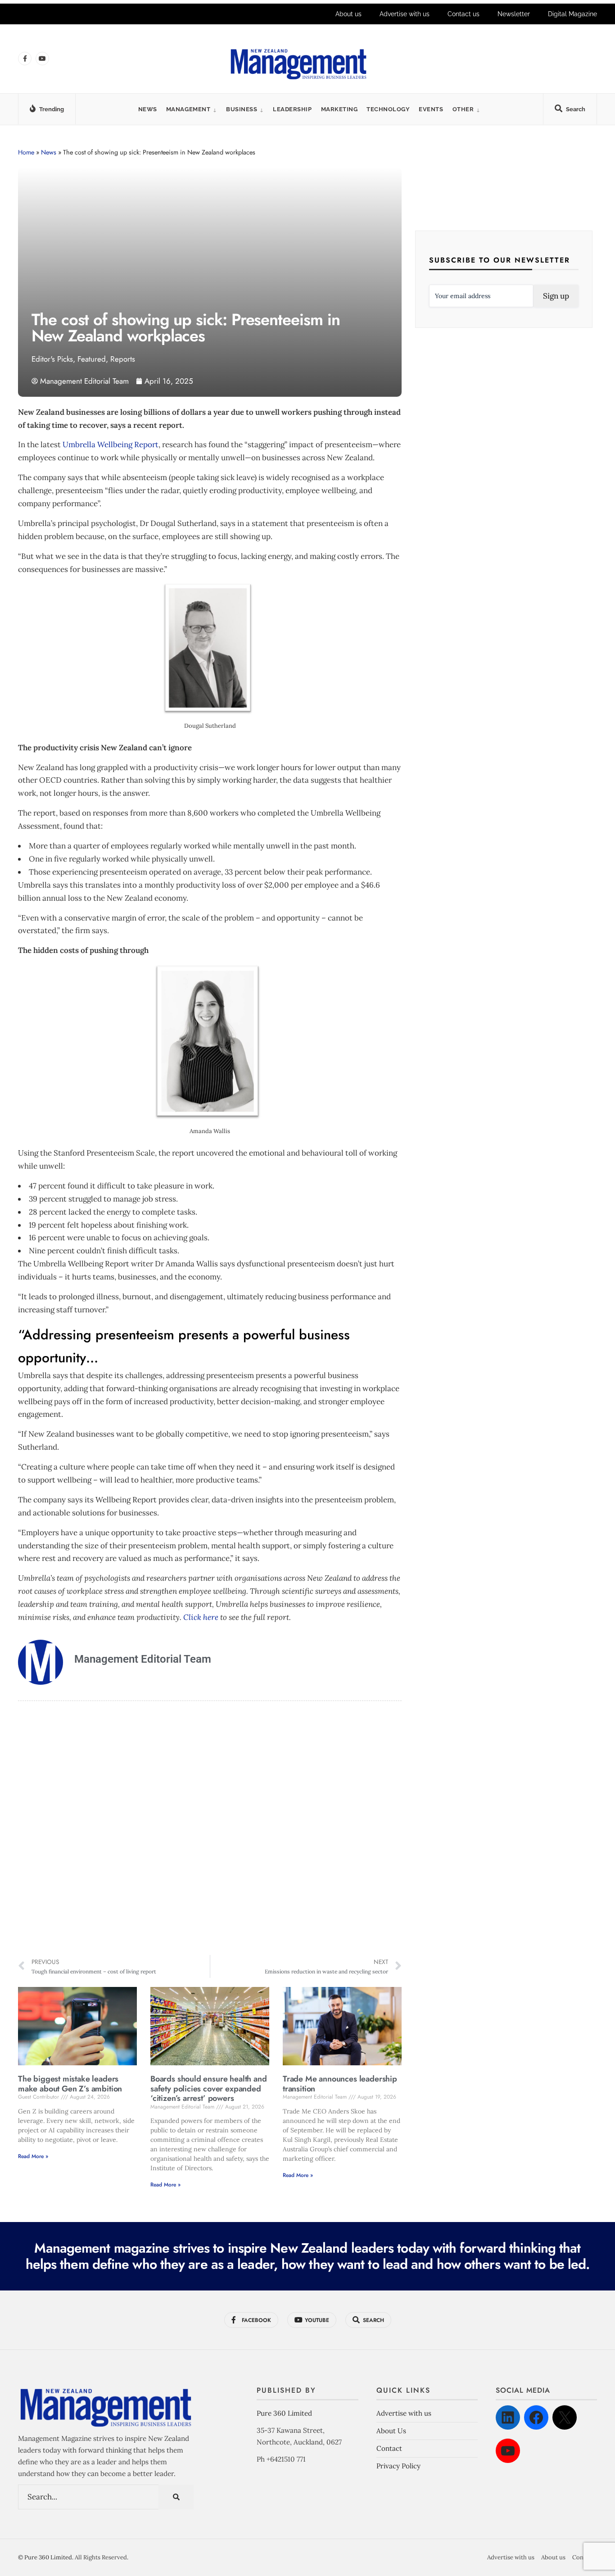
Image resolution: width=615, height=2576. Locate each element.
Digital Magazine (572, 14)
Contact (389, 2448)
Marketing (339, 109)
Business (242, 109)
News (148, 109)
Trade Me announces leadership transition (340, 2084)
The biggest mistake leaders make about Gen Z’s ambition (70, 2084)
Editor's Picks (52, 359)
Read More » (33, 2156)
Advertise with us (405, 14)
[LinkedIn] (508, 2417)
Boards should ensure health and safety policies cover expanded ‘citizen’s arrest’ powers (208, 2088)
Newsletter (514, 14)
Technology (388, 109)
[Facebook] (536, 2417)
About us (348, 14)
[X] (565, 2417)
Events (431, 109)
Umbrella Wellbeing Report (111, 444)
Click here (201, 1617)
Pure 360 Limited (284, 2413)
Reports (123, 359)
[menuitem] (192, 109)
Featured (92, 359)
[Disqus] (210, 1829)
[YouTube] (508, 2451)
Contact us (464, 14)
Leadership (292, 109)
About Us (391, 2431)
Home (26, 152)
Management (188, 109)
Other (463, 109)
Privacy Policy (398, 2466)
